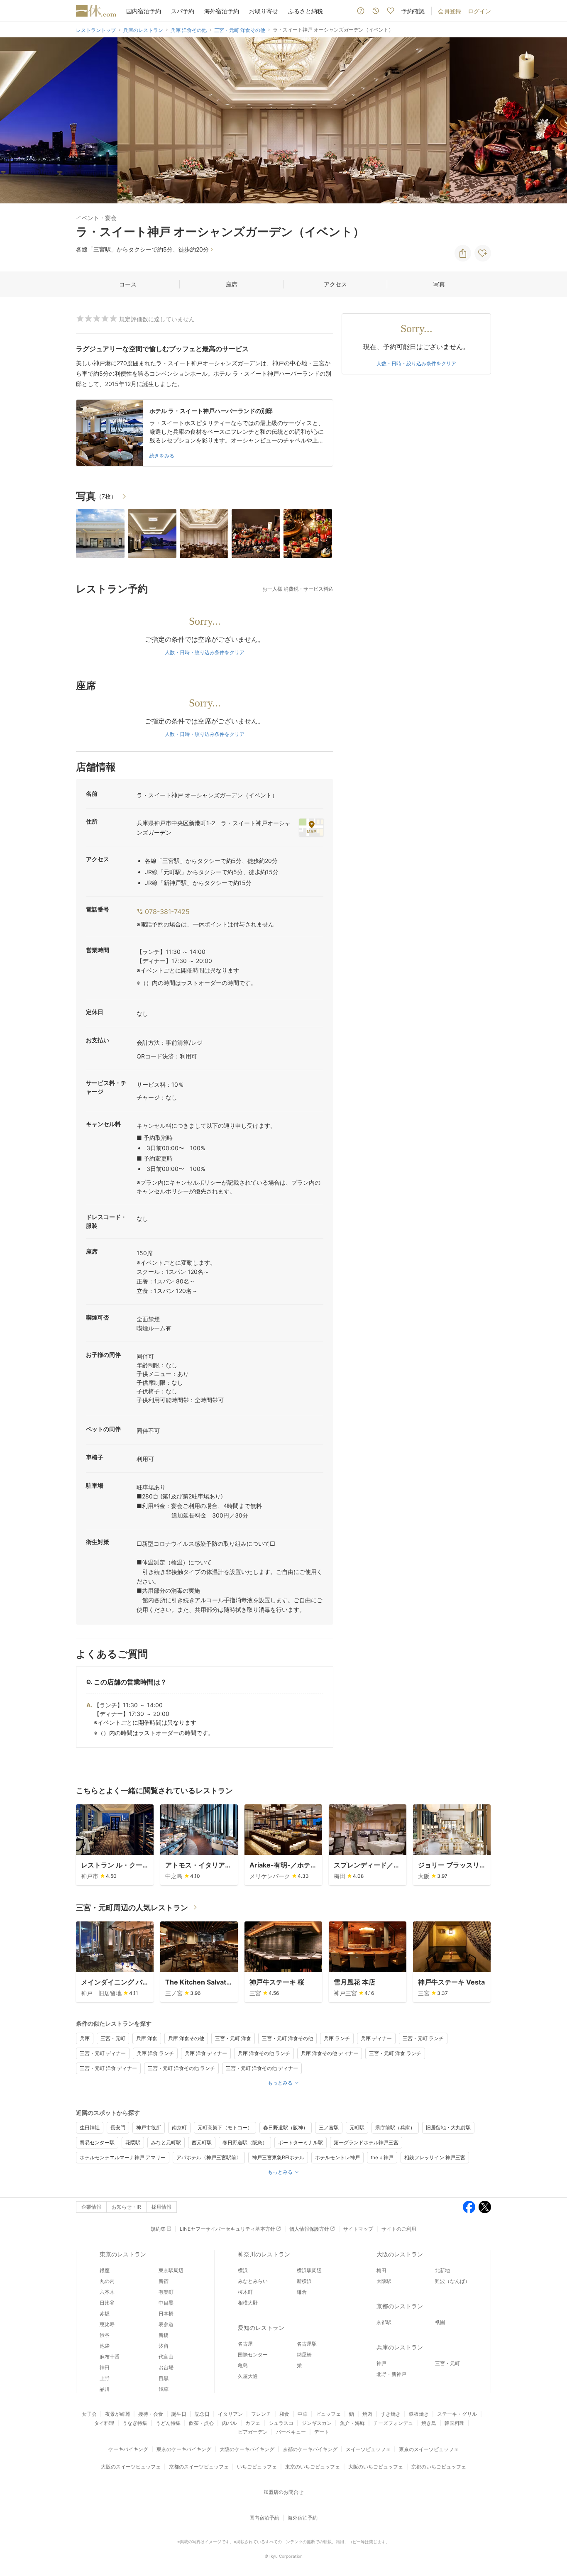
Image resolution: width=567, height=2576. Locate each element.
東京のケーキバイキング (184, 2449)
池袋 (105, 2346)
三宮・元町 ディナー (103, 2053)
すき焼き (391, 2414)
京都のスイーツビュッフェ (199, 2467)
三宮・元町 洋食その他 (287, 2038)
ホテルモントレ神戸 (337, 2157)
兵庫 (85, 2038)
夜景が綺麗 (117, 2414)
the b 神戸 (382, 2157)
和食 (284, 2414)
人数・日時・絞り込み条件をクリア (205, 652)
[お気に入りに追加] (483, 253)
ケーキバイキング (128, 2449)
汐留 (164, 2346)
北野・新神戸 (391, 2374)
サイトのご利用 (399, 2229)
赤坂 (105, 2313)
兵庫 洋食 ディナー (206, 2053)
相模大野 (248, 2303)
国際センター (253, 2355)
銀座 (105, 2270)
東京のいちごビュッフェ (313, 2467)
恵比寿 (107, 2324)
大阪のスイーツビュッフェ (131, 2467)
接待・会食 (151, 2414)
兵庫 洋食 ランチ (155, 2053)
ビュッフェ (328, 2414)
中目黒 (166, 2303)
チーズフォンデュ (393, 2423)
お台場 (166, 2367)
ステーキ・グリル (457, 2414)
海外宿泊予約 (222, 11)
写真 (439, 284)
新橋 (164, 2335)
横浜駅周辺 (309, 2270)
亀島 (243, 2365)
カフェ (253, 2423)
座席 (232, 284)
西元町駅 (202, 2142)
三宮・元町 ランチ (423, 2038)
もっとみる (280, 2083)
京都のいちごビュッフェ (439, 2467)
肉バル (230, 2423)
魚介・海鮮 (352, 2423)
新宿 (164, 2281)
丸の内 (107, 2281)
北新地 (442, 2270)
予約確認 (413, 11)
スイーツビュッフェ (368, 2449)
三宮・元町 (113, 2038)
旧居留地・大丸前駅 (448, 2128)
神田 (105, 2367)
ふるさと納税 (305, 11)
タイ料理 (104, 2423)
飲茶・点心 (201, 2423)
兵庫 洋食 (147, 2038)
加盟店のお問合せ (283, 2492)
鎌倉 (302, 2292)
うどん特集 (168, 2423)
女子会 (89, 2414)
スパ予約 (183, 11)
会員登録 (450, 11)
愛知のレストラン (261, 2328)
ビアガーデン (253, 2432)
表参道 (166, 2324)
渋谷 (105, 2335)
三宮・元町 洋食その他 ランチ (181, 2068)
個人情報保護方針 (309, 2229)
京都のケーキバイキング (310, 2449)
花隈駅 (133, 2142)
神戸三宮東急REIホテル (278, 2157)
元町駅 (357, 2128)
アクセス (335, 284)
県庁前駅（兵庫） (395, 2128)
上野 (105, 2378)
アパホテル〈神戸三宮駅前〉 (209, 2157)
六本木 (107, 2292)
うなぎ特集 (135, 2423)
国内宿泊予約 (144, 11)
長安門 (118, 2128)
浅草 (164, 2389)
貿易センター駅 (97, 2142)
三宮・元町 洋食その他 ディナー (262, 2068)
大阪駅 (384, 2281)
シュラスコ (281, 2423)
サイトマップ (358, 2229)
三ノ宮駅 (329, 2128)
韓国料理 (455, 2423)
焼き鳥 (429, 2423)
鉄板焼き (419, 2414)
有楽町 (166, 2292)
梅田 (381, 2270)
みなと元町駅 (166, 2142)
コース (128, 284)
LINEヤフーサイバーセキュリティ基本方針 (227, 2229)
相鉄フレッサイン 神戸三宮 (435, 2157)
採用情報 (161, 2207)
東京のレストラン (123, 2254)
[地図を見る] (311, 827)
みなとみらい (253, 2281)
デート (322, 2432)
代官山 (166, 2357)
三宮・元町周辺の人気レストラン (132, 1908)
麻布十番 (110, 2357)
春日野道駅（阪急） (245, 2142)
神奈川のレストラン (264, 2254)
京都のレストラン (400, 2306)
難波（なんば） (452, 2281)
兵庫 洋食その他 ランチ (264, 2053)
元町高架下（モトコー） (225, 2128)
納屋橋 (304, 2355)
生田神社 (90, 2128)
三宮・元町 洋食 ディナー (108, 2068)
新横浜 (304, 2281)
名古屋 (245, 2344)
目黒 (164, 2378)
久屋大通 (248, 2376)
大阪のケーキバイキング (247, 2449)
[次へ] (552, 120)
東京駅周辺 (171, 2270)
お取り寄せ (264, 11)
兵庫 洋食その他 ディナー (330, 2053)
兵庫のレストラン (400, 2347)
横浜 (243, 2270)
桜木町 (245, 2292)
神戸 (381, 2363)
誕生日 (179, 2414)
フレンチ (261, 2414)
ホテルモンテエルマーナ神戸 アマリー (123, 2157)
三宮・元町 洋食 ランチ (395, 2053)
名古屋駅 (307, 2344)
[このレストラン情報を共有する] (463, 253)
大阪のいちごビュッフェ (376, 2467)
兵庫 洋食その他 (186, 2038)
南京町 (179, 2128)
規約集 (158, 2229)
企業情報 (91, 2207)
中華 (303, 2414)
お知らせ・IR (126, 2207)
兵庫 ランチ (337, 2038)
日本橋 (166, 2313)
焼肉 (367, 2414)
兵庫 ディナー (376, 2038)
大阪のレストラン (400, 2254)
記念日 (202, 2414)
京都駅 (384, 2322)
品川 (105, 2389)
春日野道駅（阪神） (286, 2128)
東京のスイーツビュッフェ (429, 2449)
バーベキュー (291, 2432)
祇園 (440, 2322)
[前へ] (15, 120)
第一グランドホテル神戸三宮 (366, 2142)
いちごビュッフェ (257, 2467)
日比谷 (107, 2303)
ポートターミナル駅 (301, 2142)
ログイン (479, 11)
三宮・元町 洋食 (233, 2038)
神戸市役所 (149, 2128)
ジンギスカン (317, 2423)
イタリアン (230, 2414)
